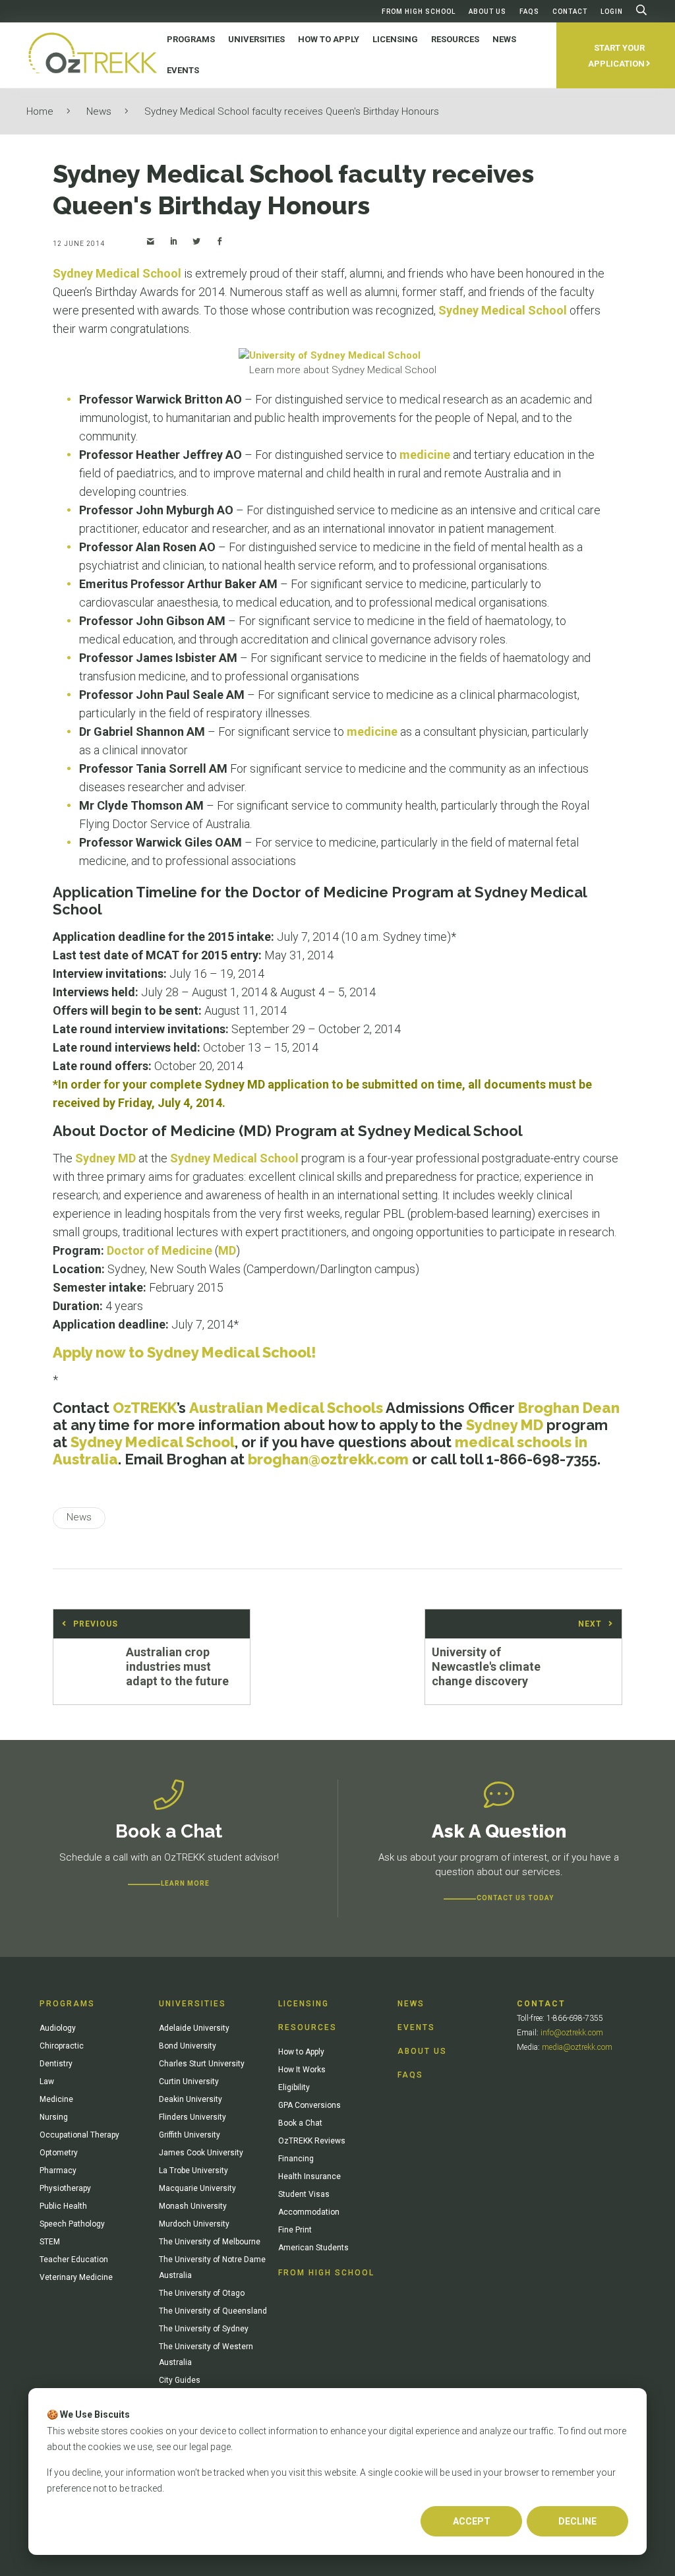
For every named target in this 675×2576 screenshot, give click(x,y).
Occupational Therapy (79, 2135)
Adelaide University (194, 2028)
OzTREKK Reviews (312, 2141)
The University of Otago (202, 2293)
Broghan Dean (569, 1408)
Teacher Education (74, 2260)
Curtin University (189, 2082)
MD (227, 1250)
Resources (308, 2027)
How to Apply (301, 2052)
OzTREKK (145, 1408)
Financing (296, 2159)
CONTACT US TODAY (515, 1898)
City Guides (180, 2380)
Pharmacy (58, 2171)
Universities (192, 2004)
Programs (67, 2004)
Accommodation (309, 2212)
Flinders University (192, 2117)
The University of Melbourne (210, 2242)
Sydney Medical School (117, 273)
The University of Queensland (213, 2311)
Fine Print (295, 2230)
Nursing (54, 2117)
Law (47, 2082)
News (99, 111)
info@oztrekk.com (572, 2033)
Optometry (59, 2153)
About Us (487, 12)
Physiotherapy (65, 2188)
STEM (50, 2242)
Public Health (63, 2206)
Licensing (304, 2004)
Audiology (58, 2028)
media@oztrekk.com (577, 2047)
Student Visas (304, 2194)
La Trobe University (193, 2171)
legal (199, 2447)
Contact (570, 12)
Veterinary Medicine (76, 2277)
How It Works (302, 2070)
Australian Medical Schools (286, 1408)
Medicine (56, 2099)
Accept (472, 2521)
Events (416, 2027)
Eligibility (294, 2087)
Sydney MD (105, 1158)
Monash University (193, 2206)
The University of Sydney (204, 2329)
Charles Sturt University (202, 2064)
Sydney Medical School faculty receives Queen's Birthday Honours (292, 111)
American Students (313, 2248)
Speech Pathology (72, 2224)
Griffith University (190, 2135)
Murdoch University (194, 2224)
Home (40, 111)
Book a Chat (300, 2123)
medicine (425, 455)
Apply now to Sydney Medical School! (185, 1352)
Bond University (188, 2046)
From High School (419, 12)
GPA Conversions (309, 2105)
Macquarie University (197, 2188)
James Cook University (201, 2153)
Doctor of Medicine (160, 1250)
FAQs (529, 12)
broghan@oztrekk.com (328, 1459)
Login (612, 12)
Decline (577, 2521)
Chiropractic (62, 2046)
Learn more (185, 1883)
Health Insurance (309, 2176)
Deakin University (191, 2099)
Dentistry (56, 2064)
